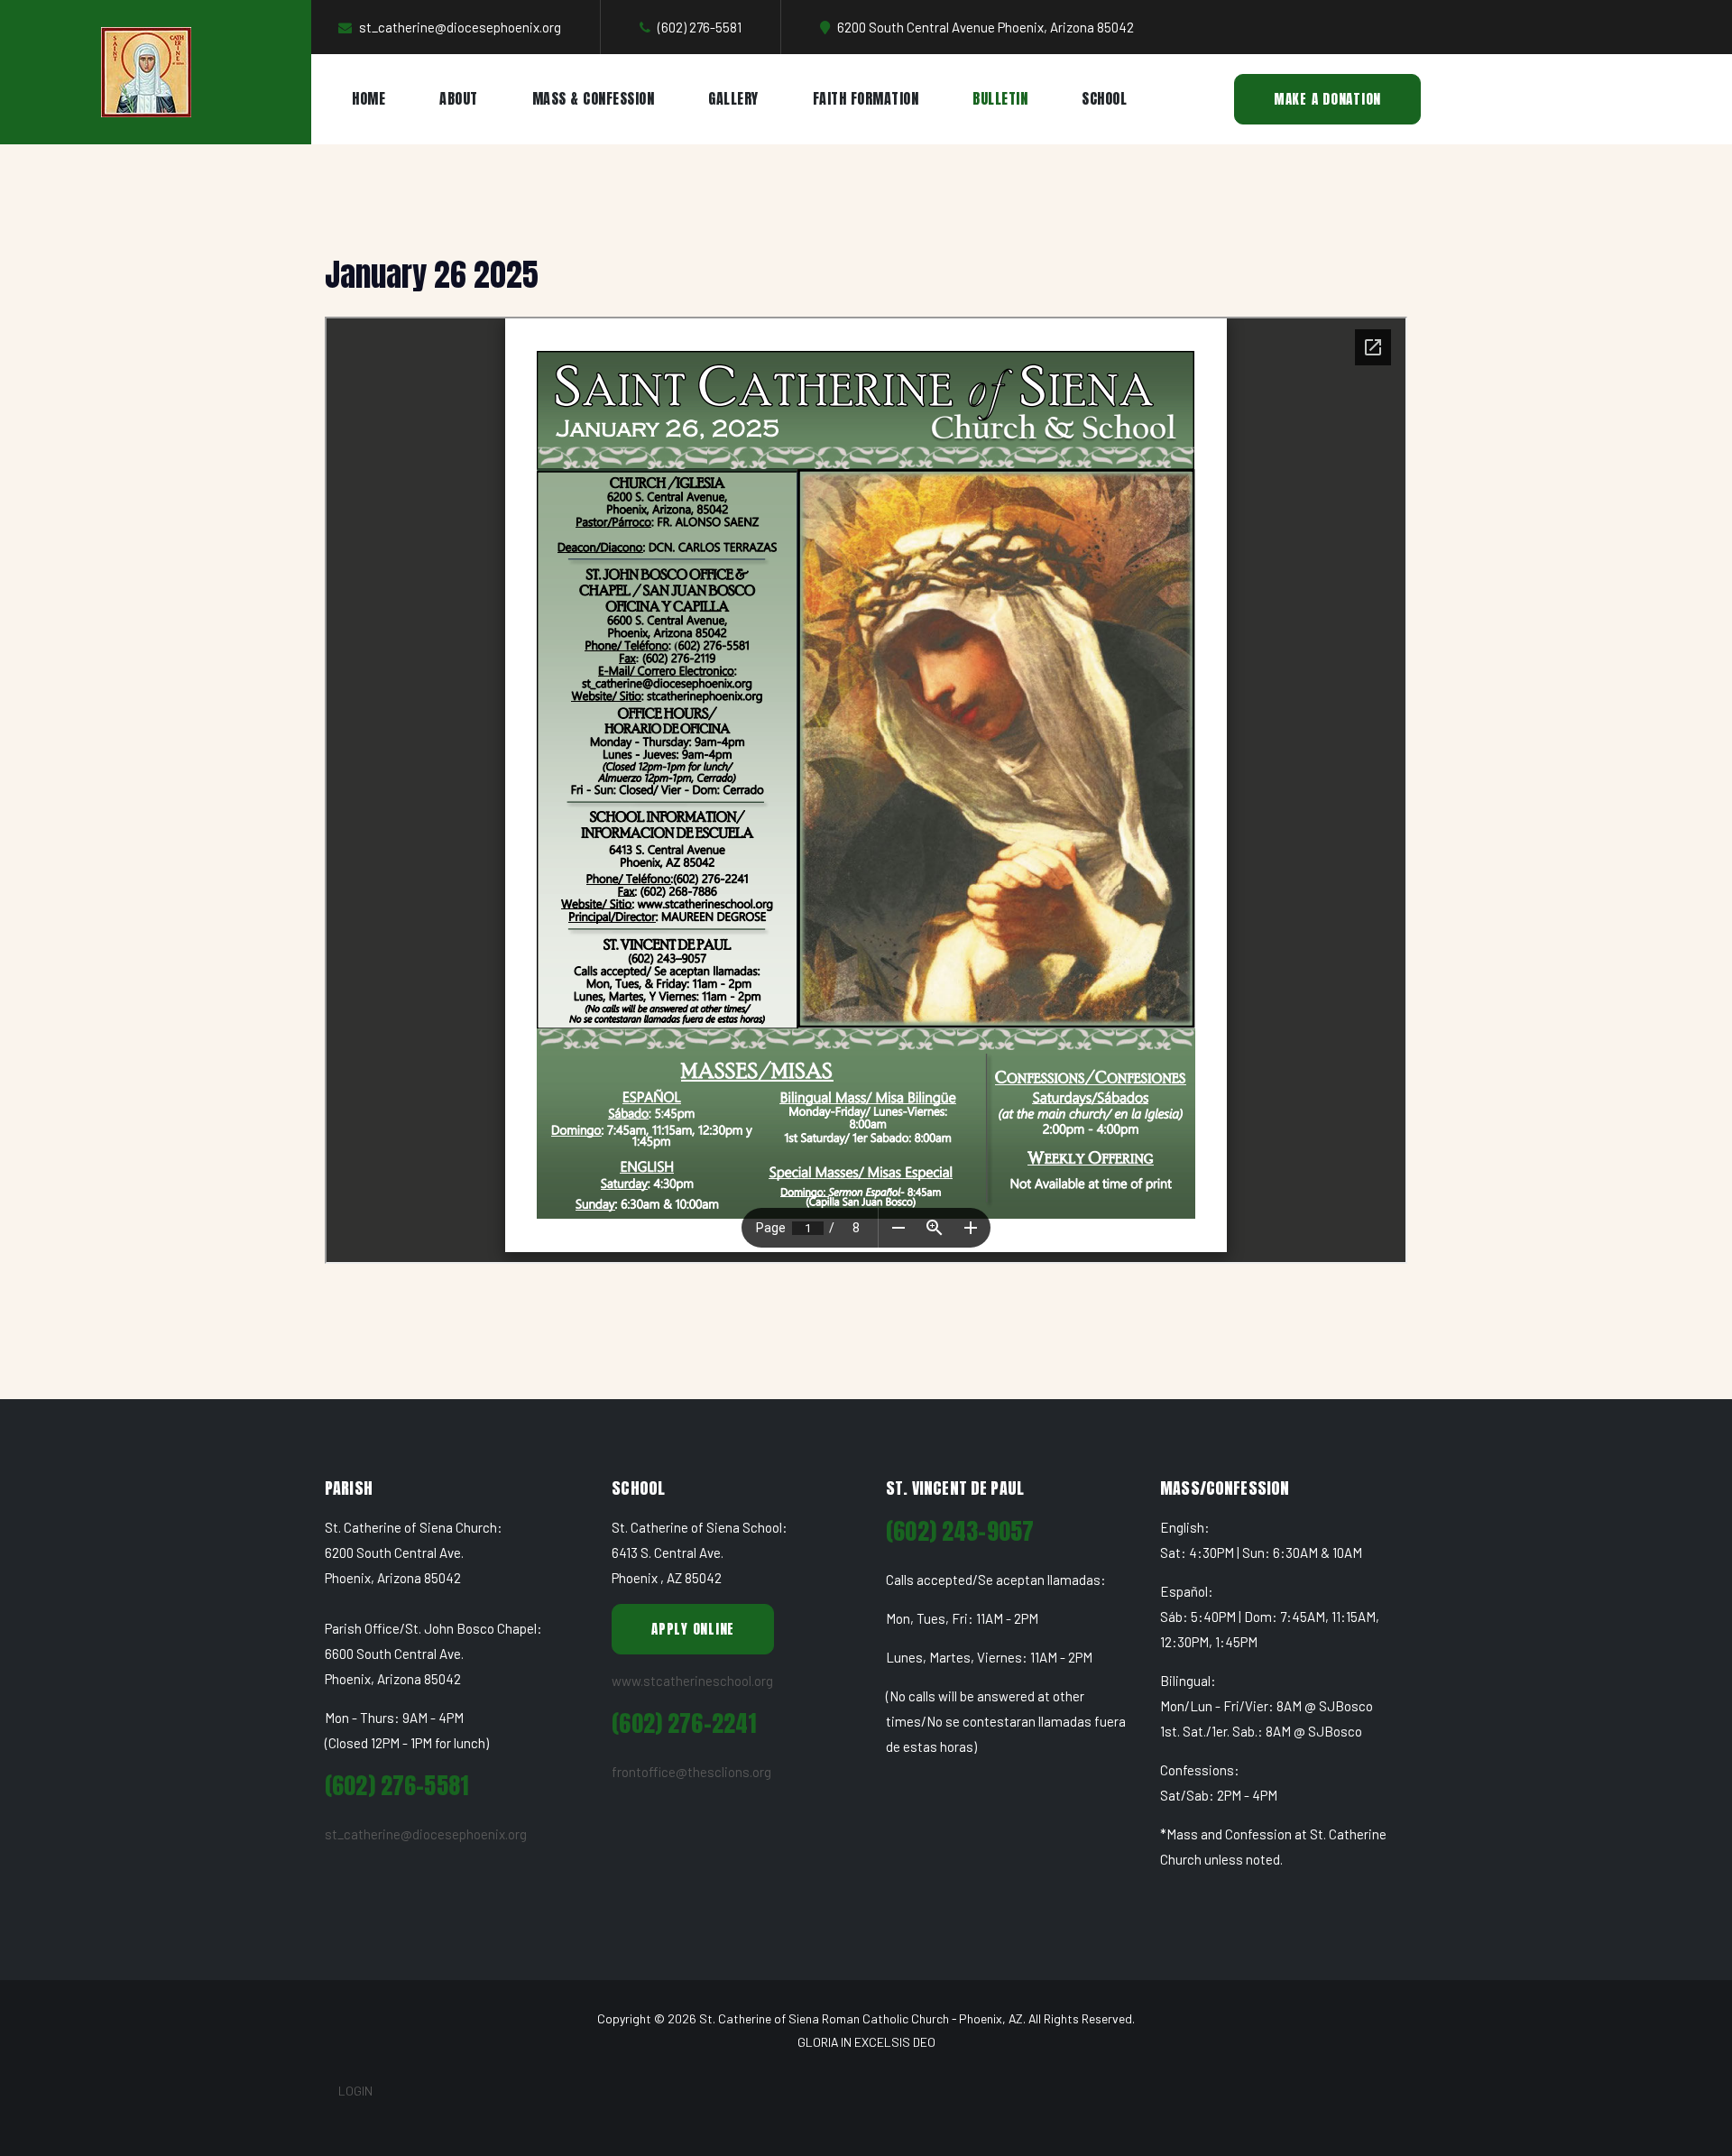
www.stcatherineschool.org (692, 1681)
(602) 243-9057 (960, 1531)
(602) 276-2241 (684, 1723)
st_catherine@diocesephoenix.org (426, 1834)
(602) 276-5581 (396, 1786)
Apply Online (693, 1629)
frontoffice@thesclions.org (691, 1772)
